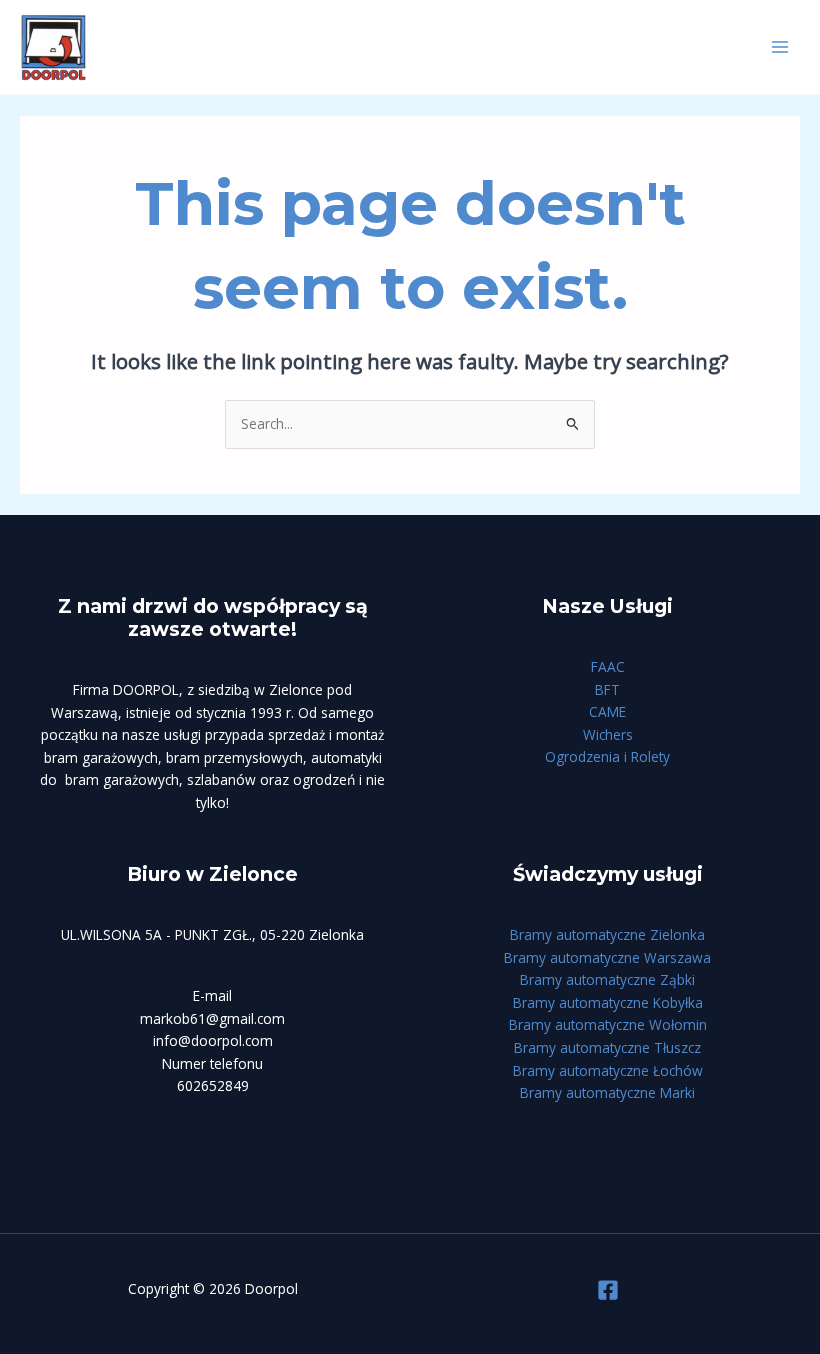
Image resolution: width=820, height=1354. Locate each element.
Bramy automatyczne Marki (607, 1092)
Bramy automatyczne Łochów (608, 1070)
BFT (607, 689)
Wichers (608, 734)
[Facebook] (608, 1290)
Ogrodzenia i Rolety (607, 756)
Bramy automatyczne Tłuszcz (607, 1047)
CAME (607, 711)
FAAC (608, 666)
